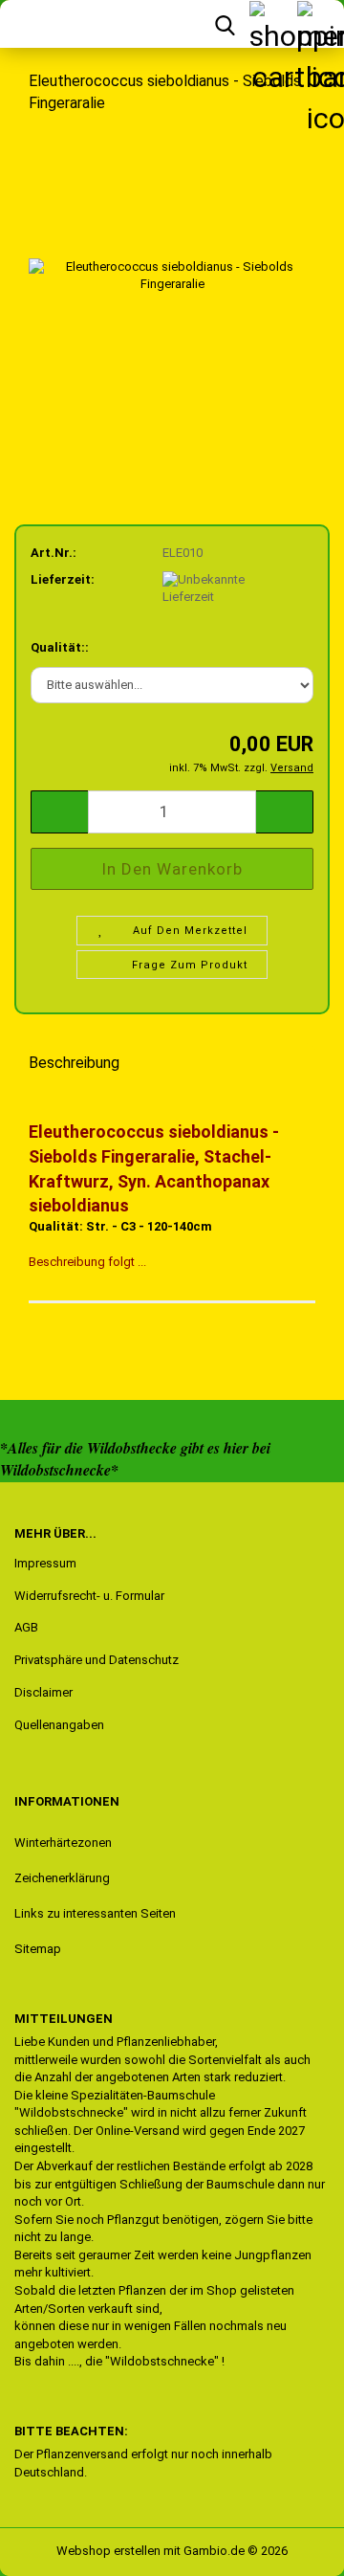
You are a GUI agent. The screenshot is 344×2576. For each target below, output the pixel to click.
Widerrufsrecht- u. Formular (89, 1596)
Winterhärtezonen (63, 1843)
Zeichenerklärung (62, 1878)
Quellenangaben (59, 1725)
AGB (26, 1627)
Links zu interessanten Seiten (95, 1913)
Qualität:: (60, 647)
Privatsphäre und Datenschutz (97, 1660)
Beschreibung (74, 1063)
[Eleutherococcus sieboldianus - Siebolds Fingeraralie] (172, 274)
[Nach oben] (53, 2547)
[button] (59, 812)
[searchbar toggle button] (225, 24)
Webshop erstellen (108, 2551)
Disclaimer (43, 1692)
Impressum (45, 1563)
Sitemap (38, 1949)
